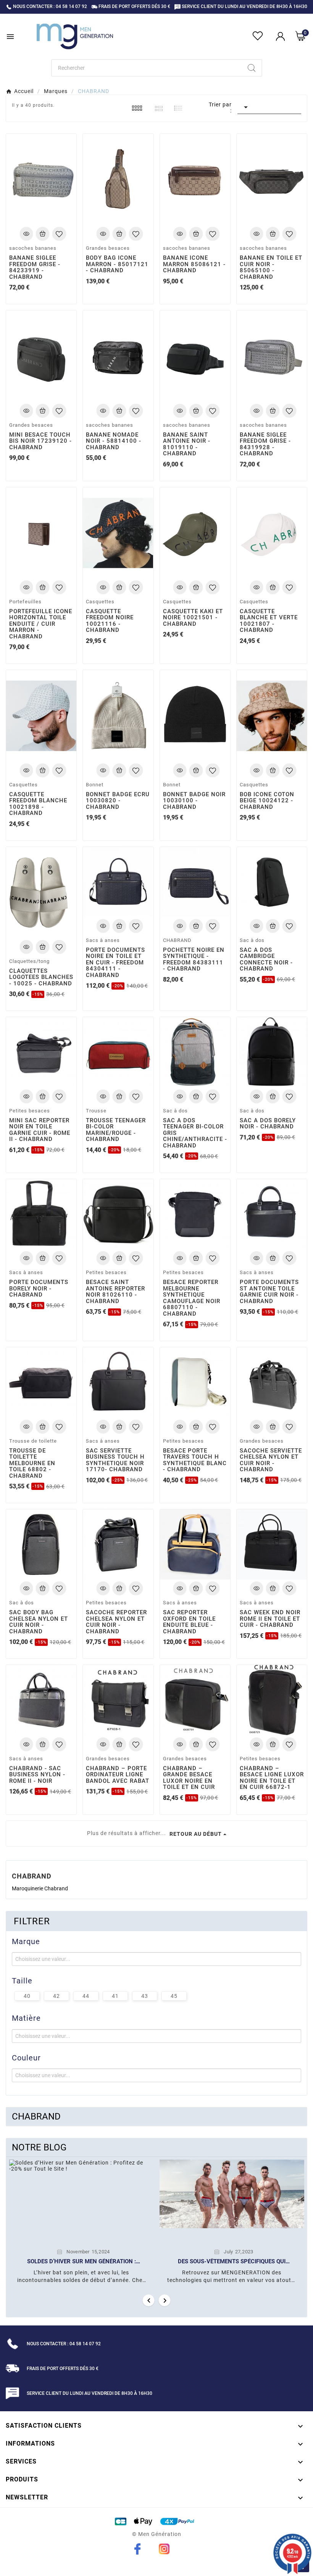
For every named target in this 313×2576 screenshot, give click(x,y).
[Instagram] (164, 2549)
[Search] (252, 68)
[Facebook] (137, 2549)
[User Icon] (280, 36)
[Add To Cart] (43, 234)
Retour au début (196, 1834)
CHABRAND (36, 2116)
